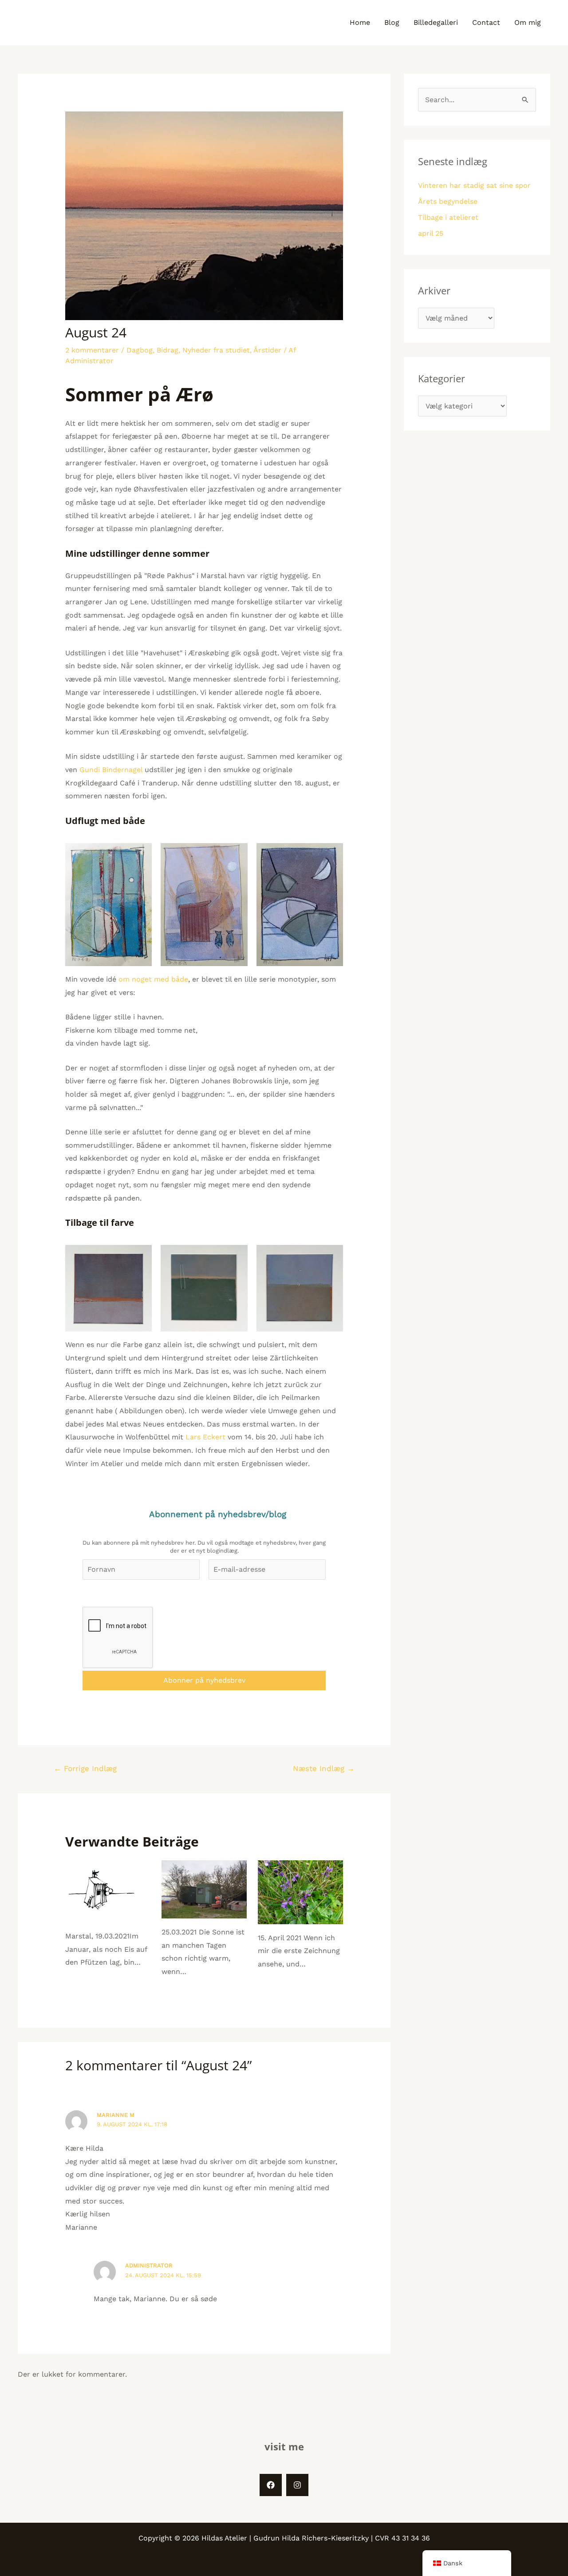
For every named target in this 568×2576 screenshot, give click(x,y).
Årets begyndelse (448, 201)
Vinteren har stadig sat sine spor (474, 185)
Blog (392, 22)
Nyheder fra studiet (216, 350)
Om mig (528, 22)
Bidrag (168, 350)
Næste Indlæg (324, 1768)
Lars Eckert (205, 1437)
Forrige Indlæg (85, 1768)
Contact (486, 22)
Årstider (267, 350)
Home (360, 22)
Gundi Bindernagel (111, 770)
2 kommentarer (92, 350)
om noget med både (153, 979)
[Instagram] (297, 2485)
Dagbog (140, 350)
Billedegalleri (436, 22)
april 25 (431, 233)
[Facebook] (271, 2485)
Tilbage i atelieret (448, 217)
